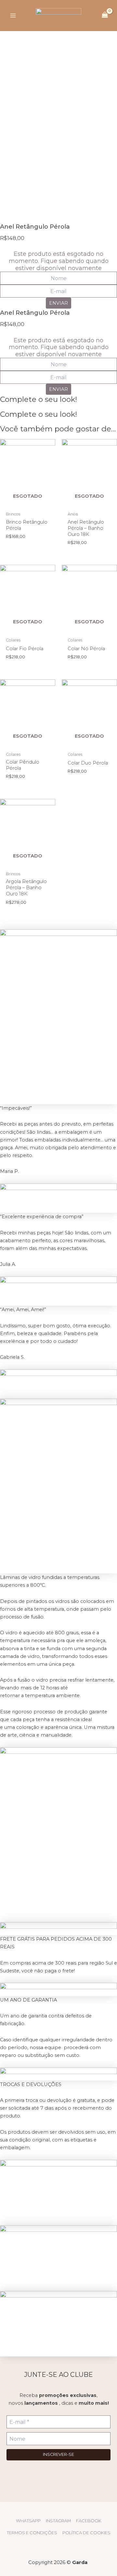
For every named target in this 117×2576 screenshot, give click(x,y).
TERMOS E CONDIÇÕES (32, 2533)
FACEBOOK (89, 2521)
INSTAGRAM (58, 2521)
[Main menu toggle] (13, 16)
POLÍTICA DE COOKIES (86, 2533)
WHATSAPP (28, 2521)
